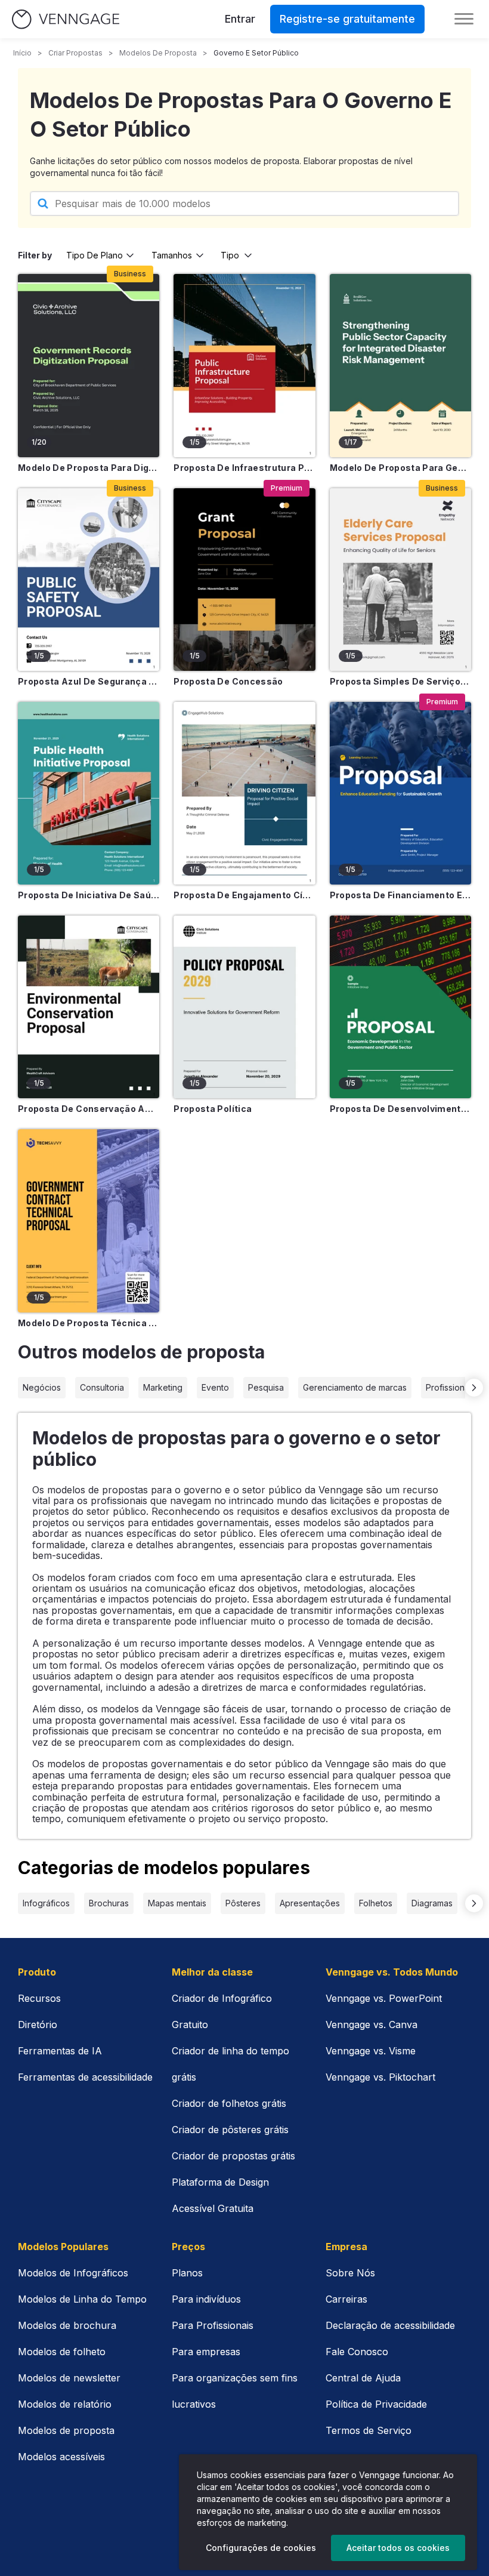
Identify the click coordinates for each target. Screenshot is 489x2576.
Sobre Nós (350, 2273)
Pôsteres (243, 1903)
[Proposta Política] (244, 1007)
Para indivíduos (206, 2299)
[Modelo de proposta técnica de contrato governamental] (89, 1221)
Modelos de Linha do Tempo (82, 2299)
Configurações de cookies (261, 2548)
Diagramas (432, 1903)
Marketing (163, 1387)
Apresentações (310, 1903)
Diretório (38, 2025)
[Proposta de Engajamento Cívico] (244, 793)
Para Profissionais (213, 2325)
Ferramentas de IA (60, 2051)
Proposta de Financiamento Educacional (400, 895)
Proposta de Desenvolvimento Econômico (400, 1109)
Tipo (230, 255)
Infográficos (46, 1903)
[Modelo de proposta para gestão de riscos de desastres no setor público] (400, 365)
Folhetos (376, 1903)
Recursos (39, 1998)
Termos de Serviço (369, 2430)
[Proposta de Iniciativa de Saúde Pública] (89, 793)
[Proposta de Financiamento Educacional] (400, 793)
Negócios (42, 1387)
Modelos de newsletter (69, 2378)
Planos (187, 2273)
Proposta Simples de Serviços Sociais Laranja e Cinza (400, 681)
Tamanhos (172, 255)
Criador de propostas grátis (233, 2156)
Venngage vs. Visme (371, 2051)
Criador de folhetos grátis (229, 2103)
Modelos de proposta (158, 53)
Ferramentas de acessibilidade (85, 2077)
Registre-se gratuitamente (347, 19)
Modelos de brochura (67, 2325)
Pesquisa (266, 1387)
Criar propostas (75, 53)
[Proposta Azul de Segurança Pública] (89, 580)
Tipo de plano (95, 255)
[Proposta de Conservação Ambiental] (89, 1007)
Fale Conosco (357, 2352)
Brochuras (109, 1903)
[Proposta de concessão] (244, 580)
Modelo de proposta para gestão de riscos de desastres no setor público (400, 468)
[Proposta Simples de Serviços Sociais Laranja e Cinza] (400, 580)
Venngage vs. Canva (372, 2025)
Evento (215, 1387)
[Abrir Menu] (464, 19)
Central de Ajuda (363, 2378)
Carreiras (346, 2299)
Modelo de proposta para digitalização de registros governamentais (89, 468)
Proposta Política (213, 1109)
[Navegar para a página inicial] (66, 19)
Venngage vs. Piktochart (380, 2077)
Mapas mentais (177, 1903)
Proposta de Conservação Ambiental (89, 1109)
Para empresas (206, 2352)
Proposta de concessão (228, 681)
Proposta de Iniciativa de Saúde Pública (89, 895)
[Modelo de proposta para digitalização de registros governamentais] (89, 365)
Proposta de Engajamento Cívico (244, 895)
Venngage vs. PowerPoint (384, 1998)
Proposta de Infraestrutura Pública (244, 468)
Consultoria (102, 1387)
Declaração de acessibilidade (390, 2325)
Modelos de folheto (62, 2352)
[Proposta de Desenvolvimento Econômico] (400, 1007)
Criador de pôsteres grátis (230, 2130)
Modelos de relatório (65, 2404)
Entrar (240, 19)
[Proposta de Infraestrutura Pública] (244, 365)
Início (22, 53)
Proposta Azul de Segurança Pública (89, 681)
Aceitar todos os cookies (398, 2548)
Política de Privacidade (376, 2404)
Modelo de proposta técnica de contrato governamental (89, 1323)
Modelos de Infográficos (73, 2273)
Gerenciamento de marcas (355, 1387)
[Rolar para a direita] (474, 1388)
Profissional (448, 1387)
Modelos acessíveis (61, 2457)
